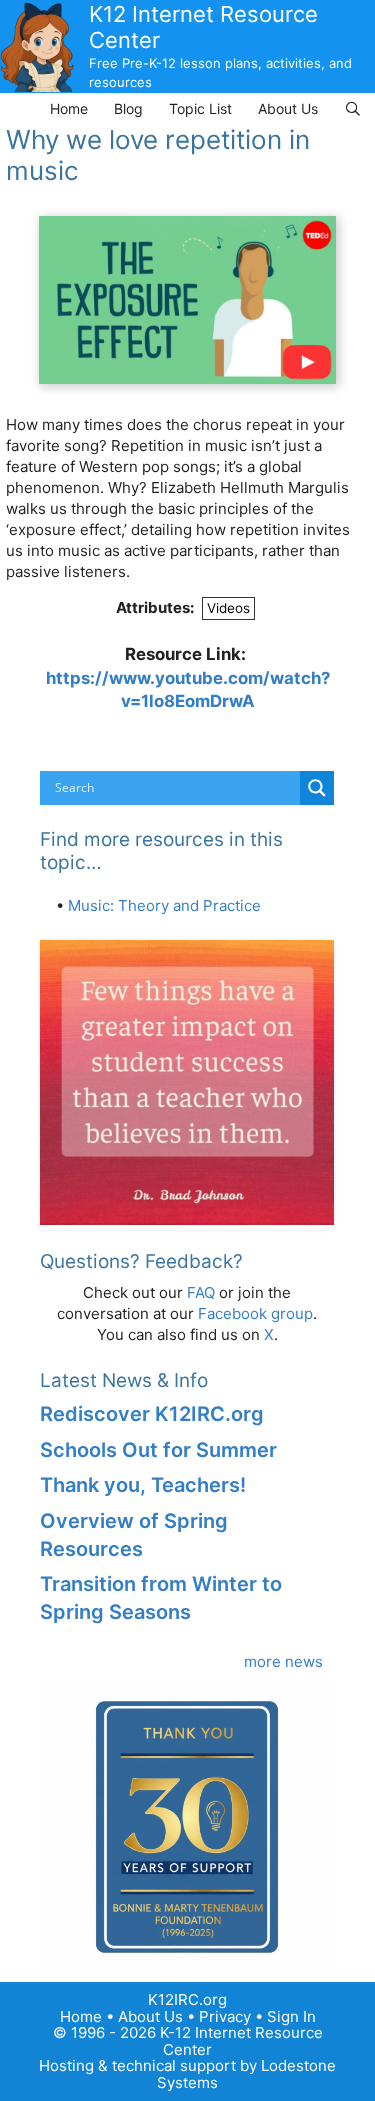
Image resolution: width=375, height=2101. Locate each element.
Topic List (200, 108)
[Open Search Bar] (353, 108)
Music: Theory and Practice (164, 905)
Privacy (225, 2016)
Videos (228, 608)
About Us (288, 108)
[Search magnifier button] (317, 788)
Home (69, 108)
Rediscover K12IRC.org (152, 1414)
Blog (128, 108)
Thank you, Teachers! (143, 1485)
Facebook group (255, 1313)
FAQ (201, 1292)
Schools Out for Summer (158, 1450)
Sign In (291, 2016)
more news (283, 1661)
